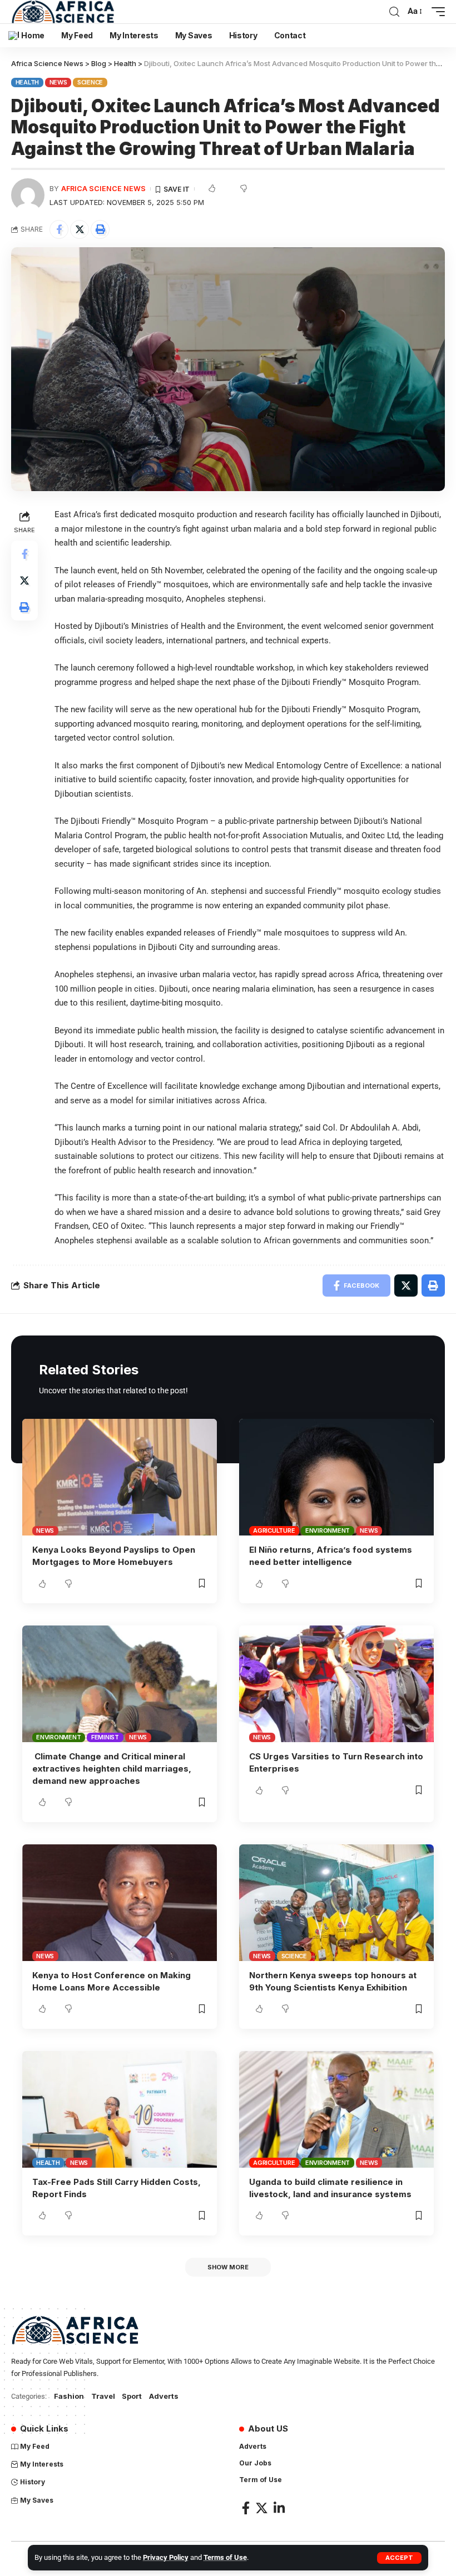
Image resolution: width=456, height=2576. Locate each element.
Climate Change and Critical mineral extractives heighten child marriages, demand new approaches (112, 1769)
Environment (328, 1530)
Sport (132, 2396)
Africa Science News (103, 189)
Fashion (69, 2396)
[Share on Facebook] (59, 229)
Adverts (164, 2396)
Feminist (105, 1737)
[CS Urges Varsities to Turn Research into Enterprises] (336, 1684)
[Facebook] (246, 2508)
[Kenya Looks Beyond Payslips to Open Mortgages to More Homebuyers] (120, 1477)
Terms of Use (225, 2557)
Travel (103, 2396)
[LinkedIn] (279, 2508)
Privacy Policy (166, 2557)
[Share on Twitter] (80, 229)
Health (28, 82)
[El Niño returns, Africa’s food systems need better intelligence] (336, 1477)
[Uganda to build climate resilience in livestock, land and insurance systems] (336, 2109)
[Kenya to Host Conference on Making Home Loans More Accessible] (120, 1903)
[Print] (100, 229)
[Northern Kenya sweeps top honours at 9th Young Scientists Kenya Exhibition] (336, 1903)
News (58, 82)
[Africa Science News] (63, 12)
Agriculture (274, 1530)
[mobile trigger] (435, 12)
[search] (394, 12)
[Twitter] (262, 2508)
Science (90, 82)
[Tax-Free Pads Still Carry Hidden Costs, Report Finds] (120, 2109)
